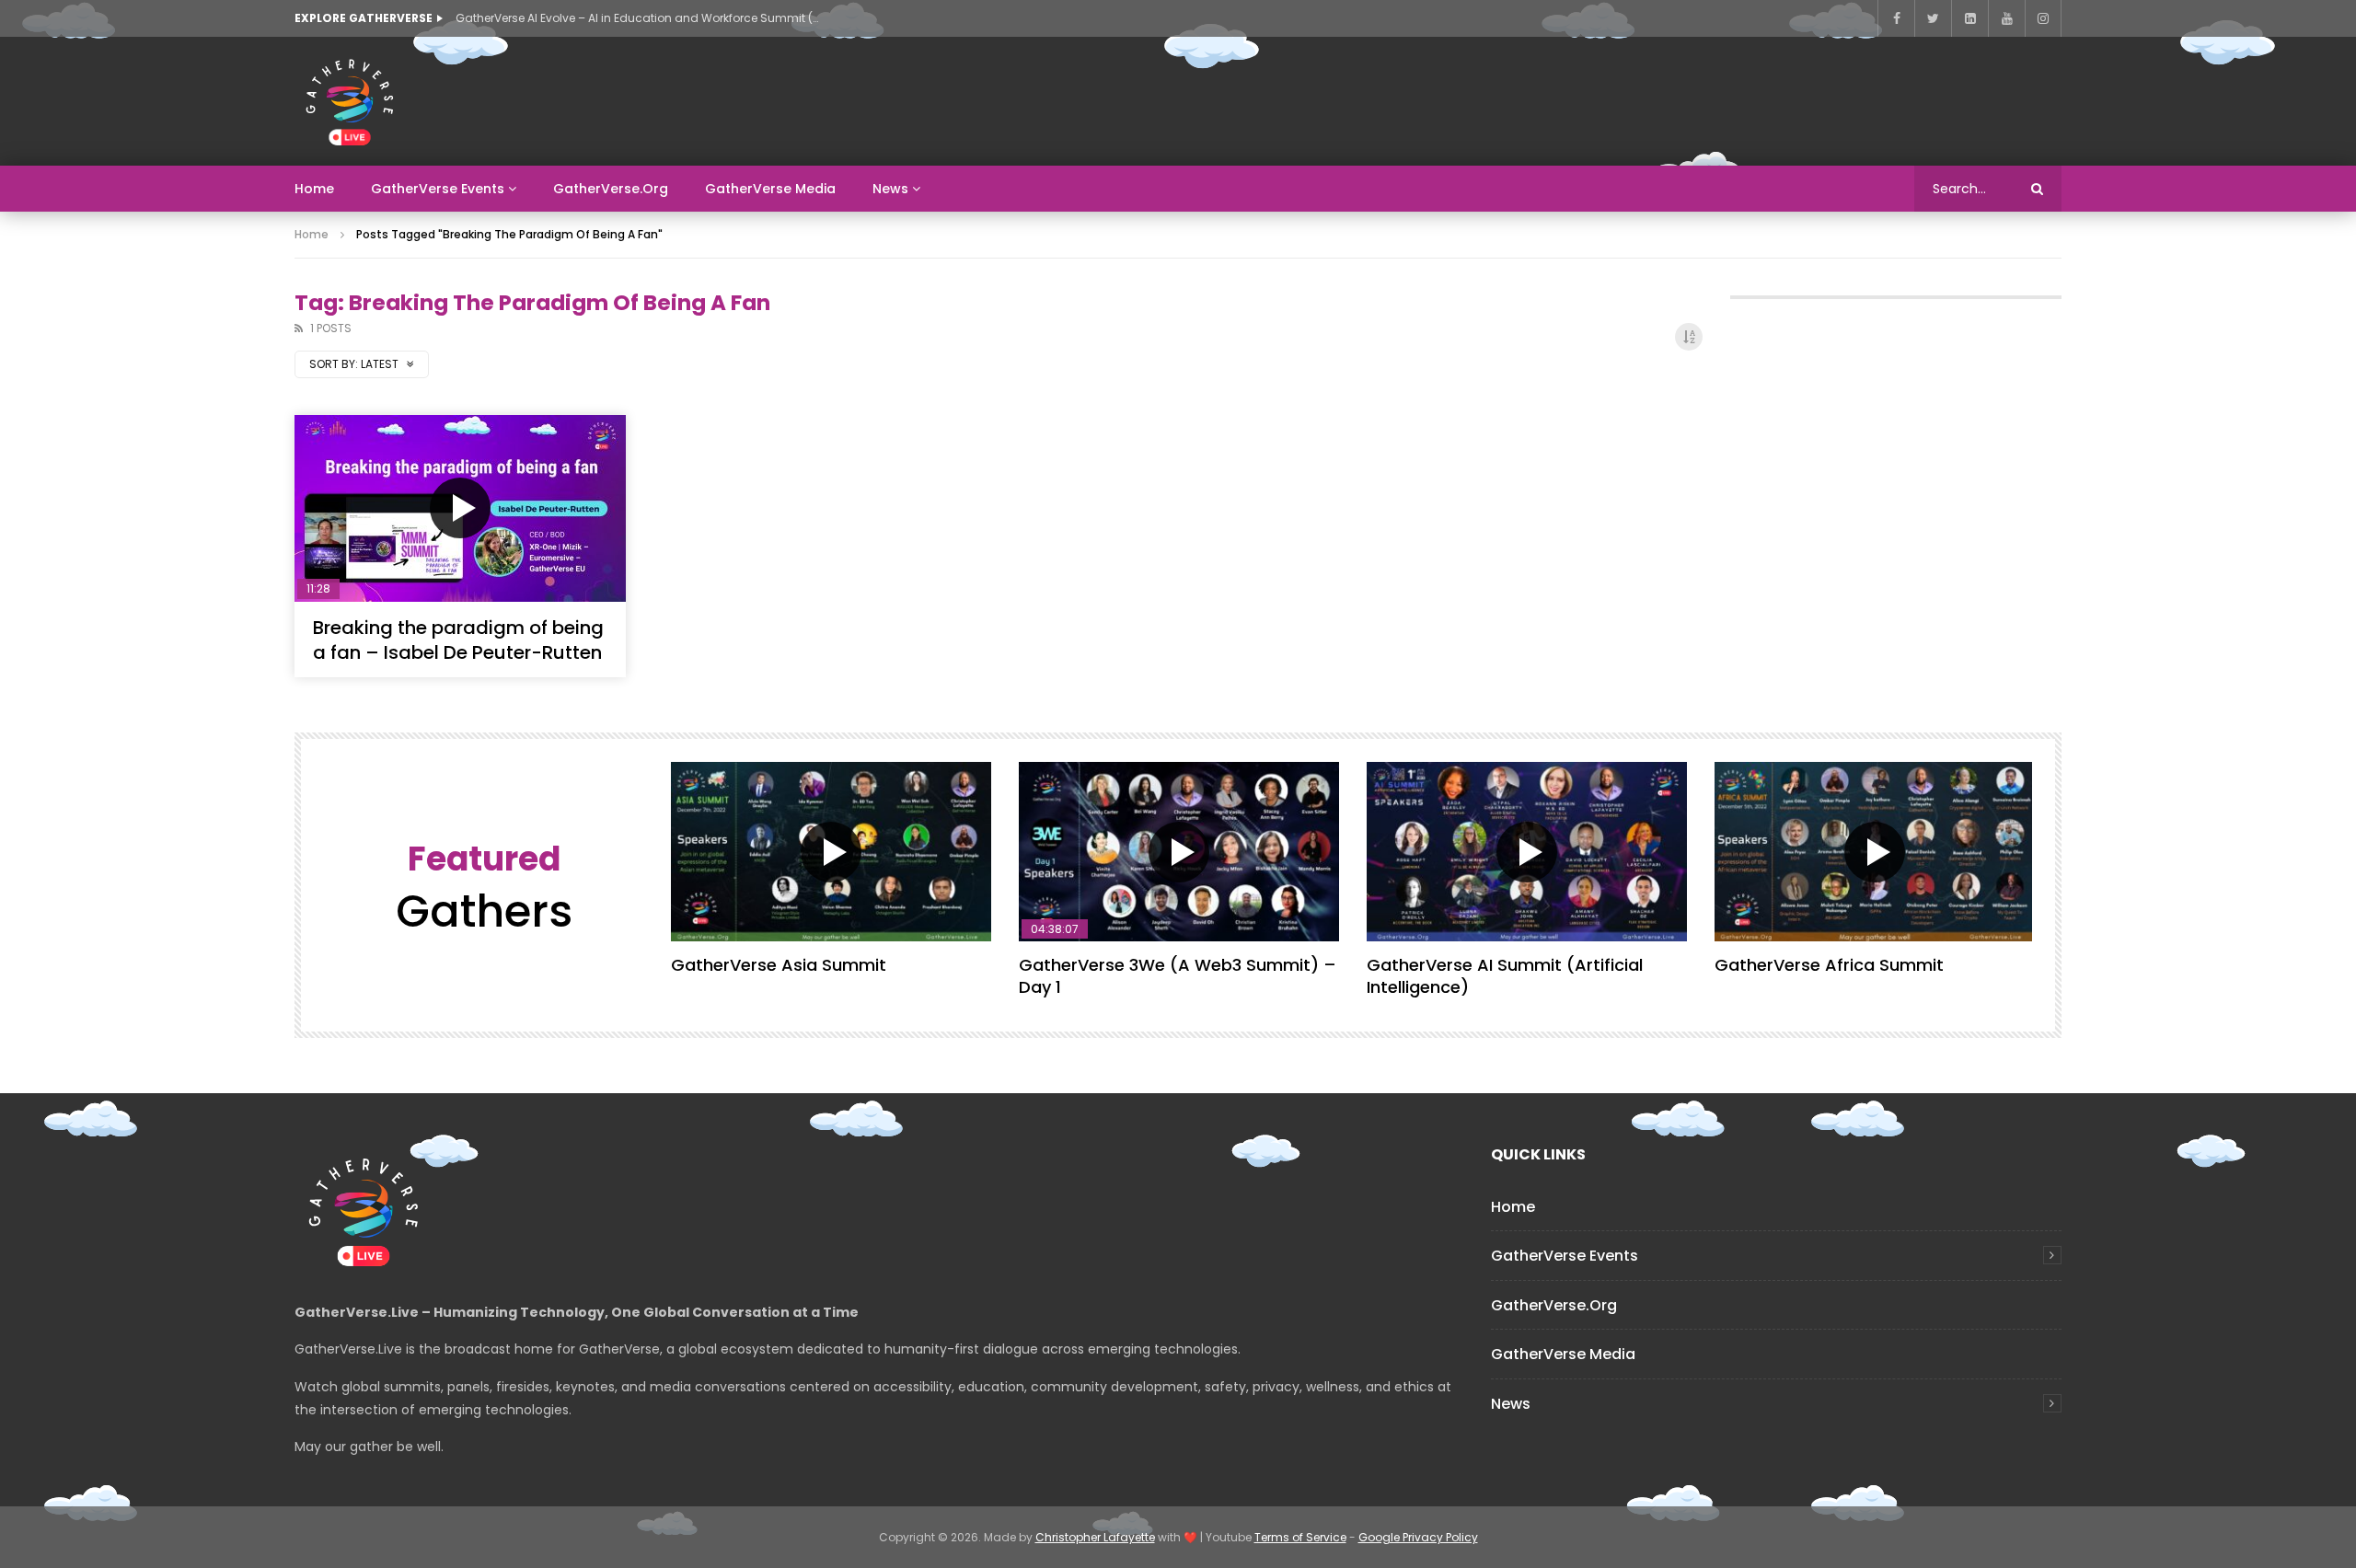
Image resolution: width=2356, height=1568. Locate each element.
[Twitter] (1933, 18)
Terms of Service (1300, 1537)
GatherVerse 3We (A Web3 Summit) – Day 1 (1178, 976)
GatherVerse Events (438, 189)
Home (314, 189)
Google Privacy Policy (1418, 1537)
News (890, 189)
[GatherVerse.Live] (350, 101)
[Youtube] (2006, 18)
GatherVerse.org (611, 189)
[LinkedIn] (1969, 18)
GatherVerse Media (770, 189)
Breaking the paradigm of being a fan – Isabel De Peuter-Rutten (458, 640)
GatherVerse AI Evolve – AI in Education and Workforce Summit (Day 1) (640, 18)
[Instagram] (2043, 18)
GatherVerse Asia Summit (779, 965)
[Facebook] (1896, 18)
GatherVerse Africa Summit (1829, 965)
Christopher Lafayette (1095, 1537)
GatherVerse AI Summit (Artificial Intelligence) (1505, 976)
